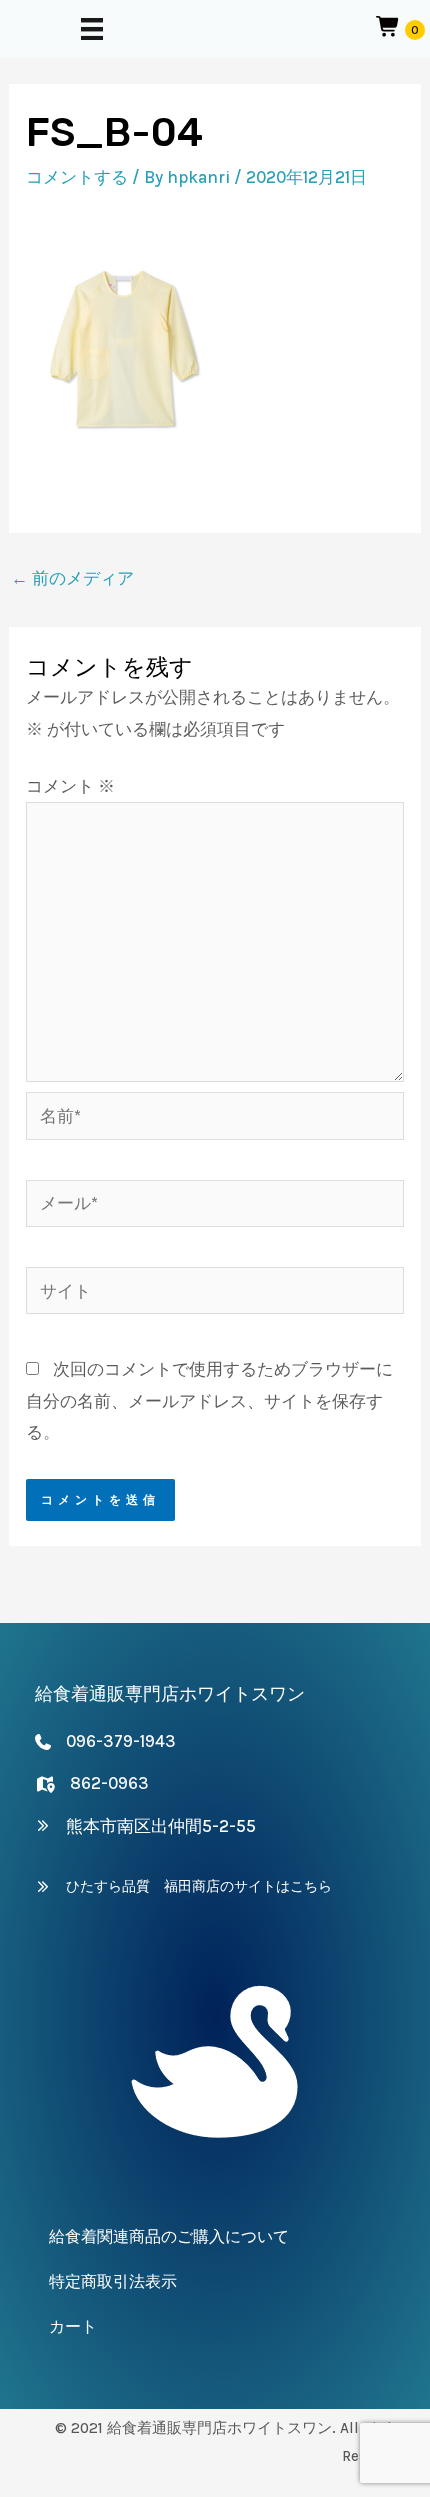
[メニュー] (92, 29)
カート (73, 2326)
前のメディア (72, 578)
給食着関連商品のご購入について (169, 2236)
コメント (70, 786)
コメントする (77, 177)
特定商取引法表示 (113, 2281)
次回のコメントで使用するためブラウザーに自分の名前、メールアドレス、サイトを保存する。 (209, 1400)
